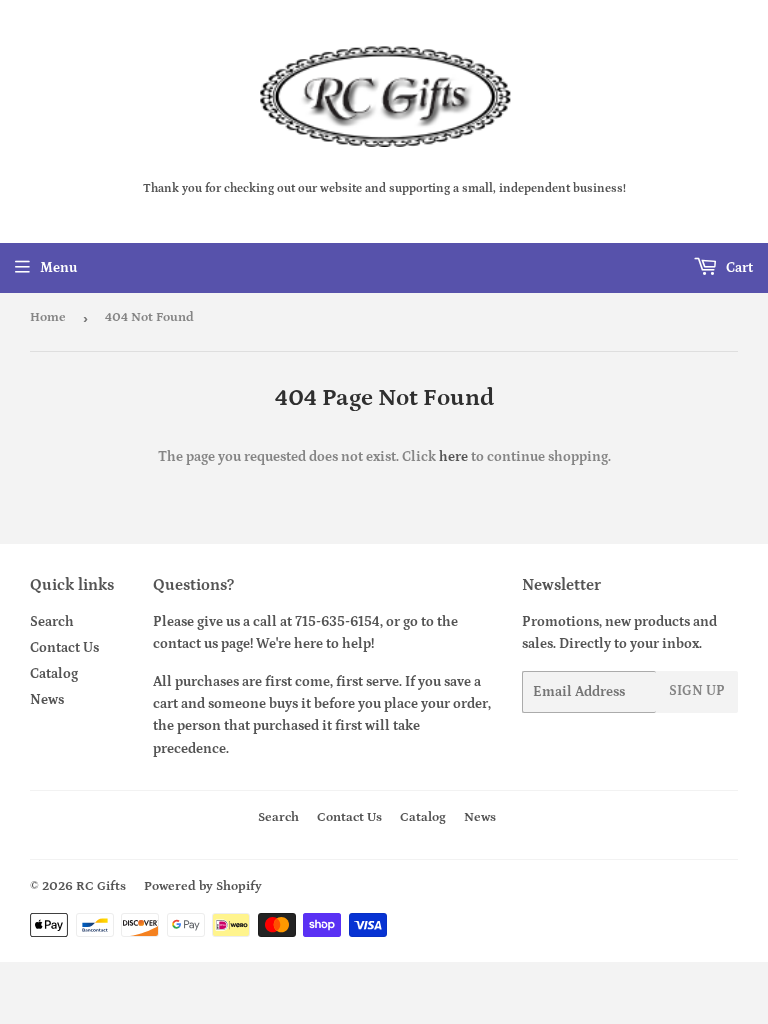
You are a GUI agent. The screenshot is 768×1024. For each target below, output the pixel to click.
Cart (738, 268)
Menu (58, 268)
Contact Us (64, 648)
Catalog (54, 674)
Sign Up (697, 691)
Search (52, 622)
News (47, 700)
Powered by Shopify (203, 886)
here (453, 457)
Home (48, 317)
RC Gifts (101, 886)
